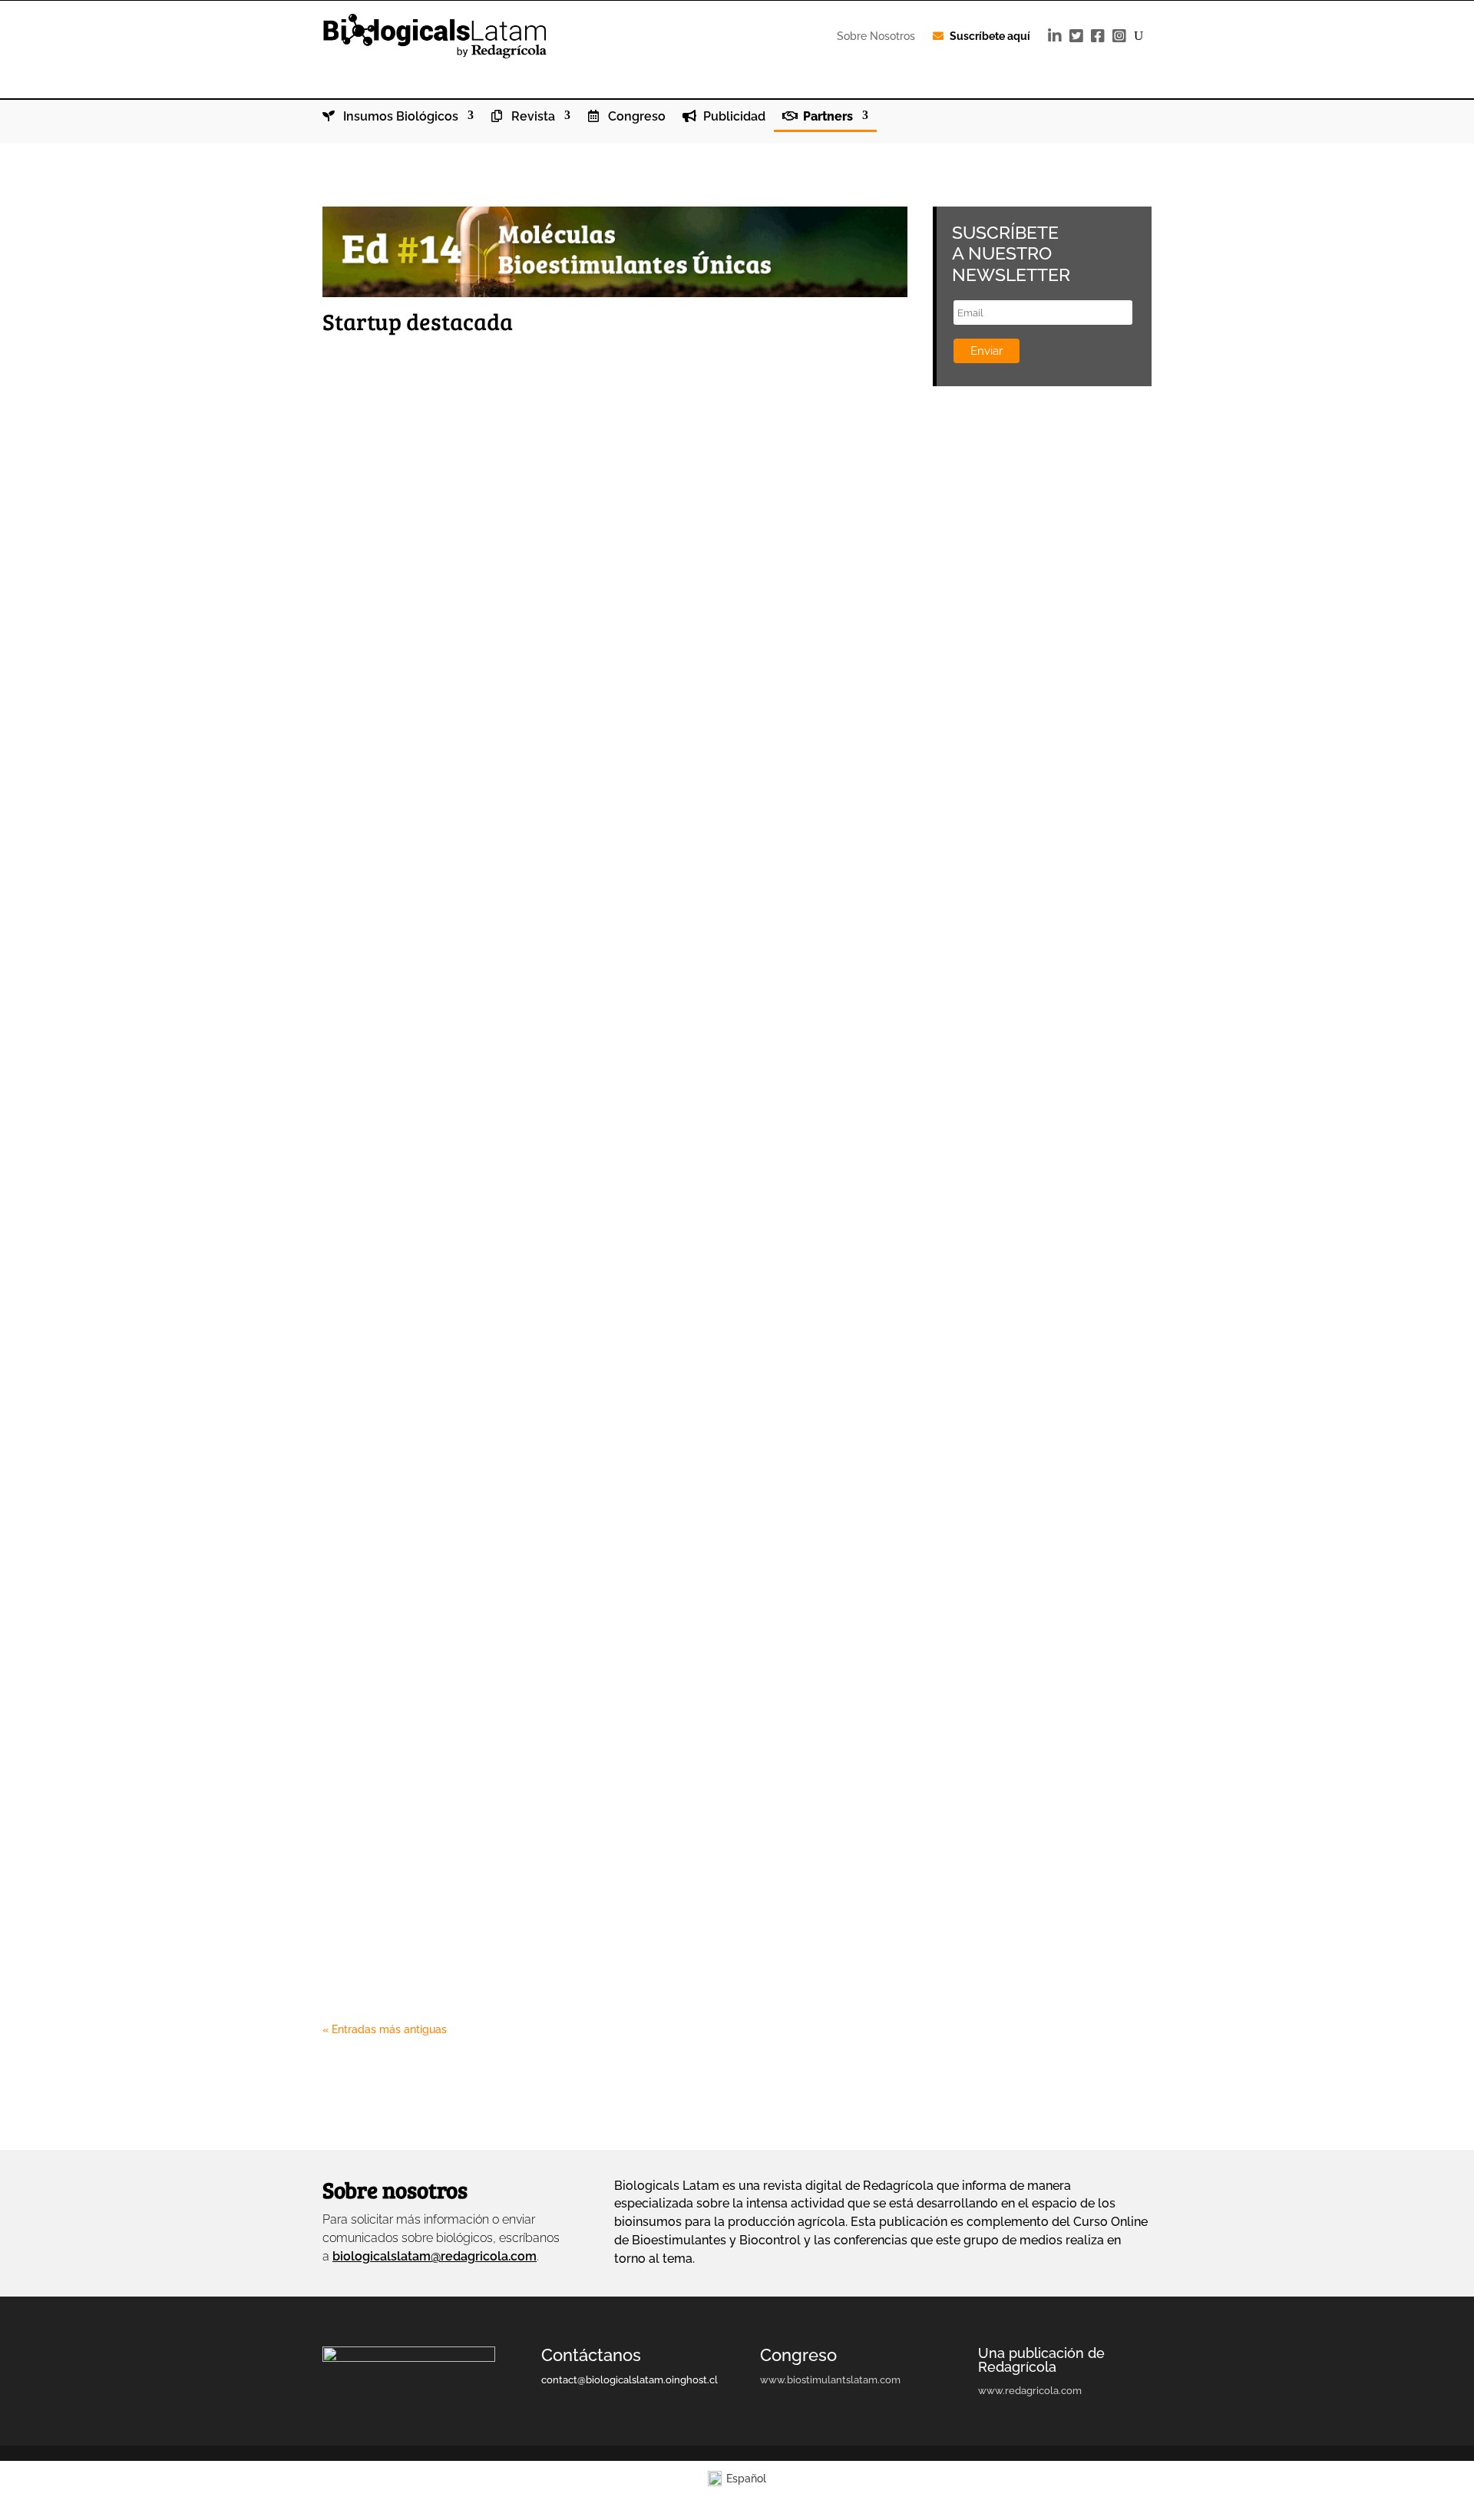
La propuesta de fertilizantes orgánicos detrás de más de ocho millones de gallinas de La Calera (605, 1408)
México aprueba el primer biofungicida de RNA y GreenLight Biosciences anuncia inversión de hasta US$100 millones (610, 428)
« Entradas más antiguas (385, 2029)
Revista (532, 117)
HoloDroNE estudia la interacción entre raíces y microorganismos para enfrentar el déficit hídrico (605, 1244)
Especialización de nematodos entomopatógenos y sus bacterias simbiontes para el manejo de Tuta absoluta (578, 1081)
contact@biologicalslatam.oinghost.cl (630, 2380)
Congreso (635, 117)
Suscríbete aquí (990, 36)
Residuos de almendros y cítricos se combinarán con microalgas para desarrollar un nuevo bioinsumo (598, 1916)
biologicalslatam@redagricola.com (435, 2256)
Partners (826, 117)
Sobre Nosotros (876, 36)
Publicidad (733, 117)
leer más (359, 462)
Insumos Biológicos (399, 117)
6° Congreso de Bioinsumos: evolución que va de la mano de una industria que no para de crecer (613, 591)
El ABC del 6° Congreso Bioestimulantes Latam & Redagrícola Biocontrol (607, 746)
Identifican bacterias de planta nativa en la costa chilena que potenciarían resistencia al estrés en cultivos (565, 1753)
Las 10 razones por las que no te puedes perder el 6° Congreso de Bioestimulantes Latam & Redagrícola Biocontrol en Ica (577, 1589)
